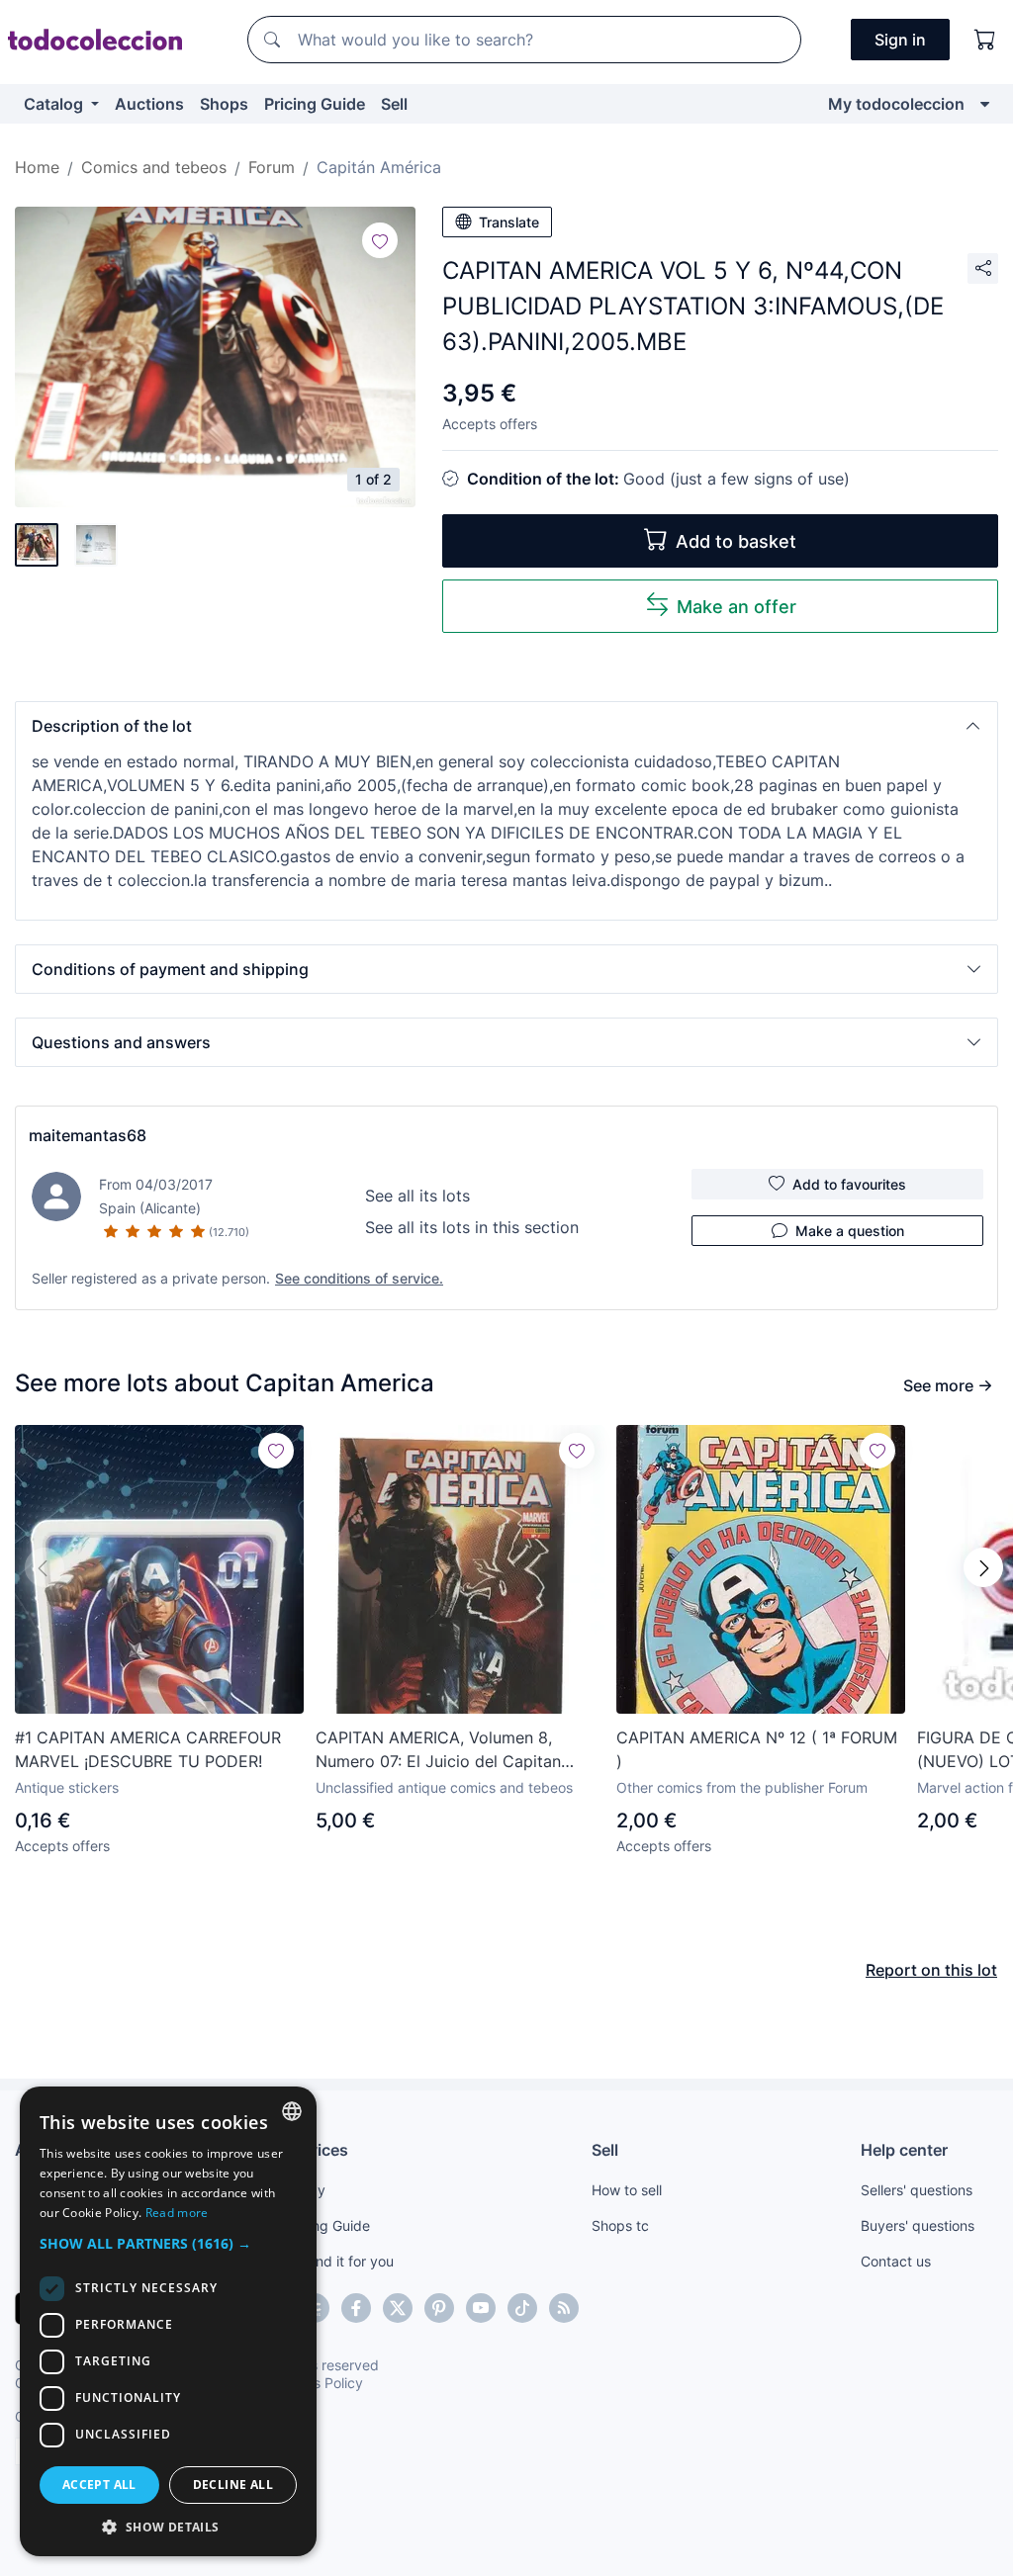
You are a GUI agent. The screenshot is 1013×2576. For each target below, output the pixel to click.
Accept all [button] (99, 2485)
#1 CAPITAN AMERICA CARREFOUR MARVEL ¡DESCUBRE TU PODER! (148, 1749)
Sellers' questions (917, 2190)
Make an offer (737, 607)
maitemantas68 (88, 1135)
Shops (224, 104)
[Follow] (380, 240)
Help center (904, 2150)
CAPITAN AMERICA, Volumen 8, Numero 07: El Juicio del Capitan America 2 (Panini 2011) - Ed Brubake (455, 1750)
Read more (177, 2213)
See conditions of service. (359, 1278)
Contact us (896, 2261)
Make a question (850, 1231)
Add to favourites (849, 1184)
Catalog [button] (55, 104)
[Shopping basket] (985, 40)
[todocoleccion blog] (564, 2308)
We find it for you (339, 2261)
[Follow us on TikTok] (522, 2308)
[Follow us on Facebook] (356, 2308)
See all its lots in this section (472, 1227)
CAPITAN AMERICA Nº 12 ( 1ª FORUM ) (757, 1749)
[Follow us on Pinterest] (439, 2308)
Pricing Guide (315, 104)
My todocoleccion (896, 104)
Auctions (149, 104)
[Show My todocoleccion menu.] (985, 104)
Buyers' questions (918, 2225)
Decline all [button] (233, 2485)
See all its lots (417, 1196)
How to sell (627, 2190)
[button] (506, 726)
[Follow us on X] (398, 2308)
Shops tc (620, 2225)
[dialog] (168, 2321)
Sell (394, 104)
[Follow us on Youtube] (481, 2308)
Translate (509, 222)
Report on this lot (931, 1970)
